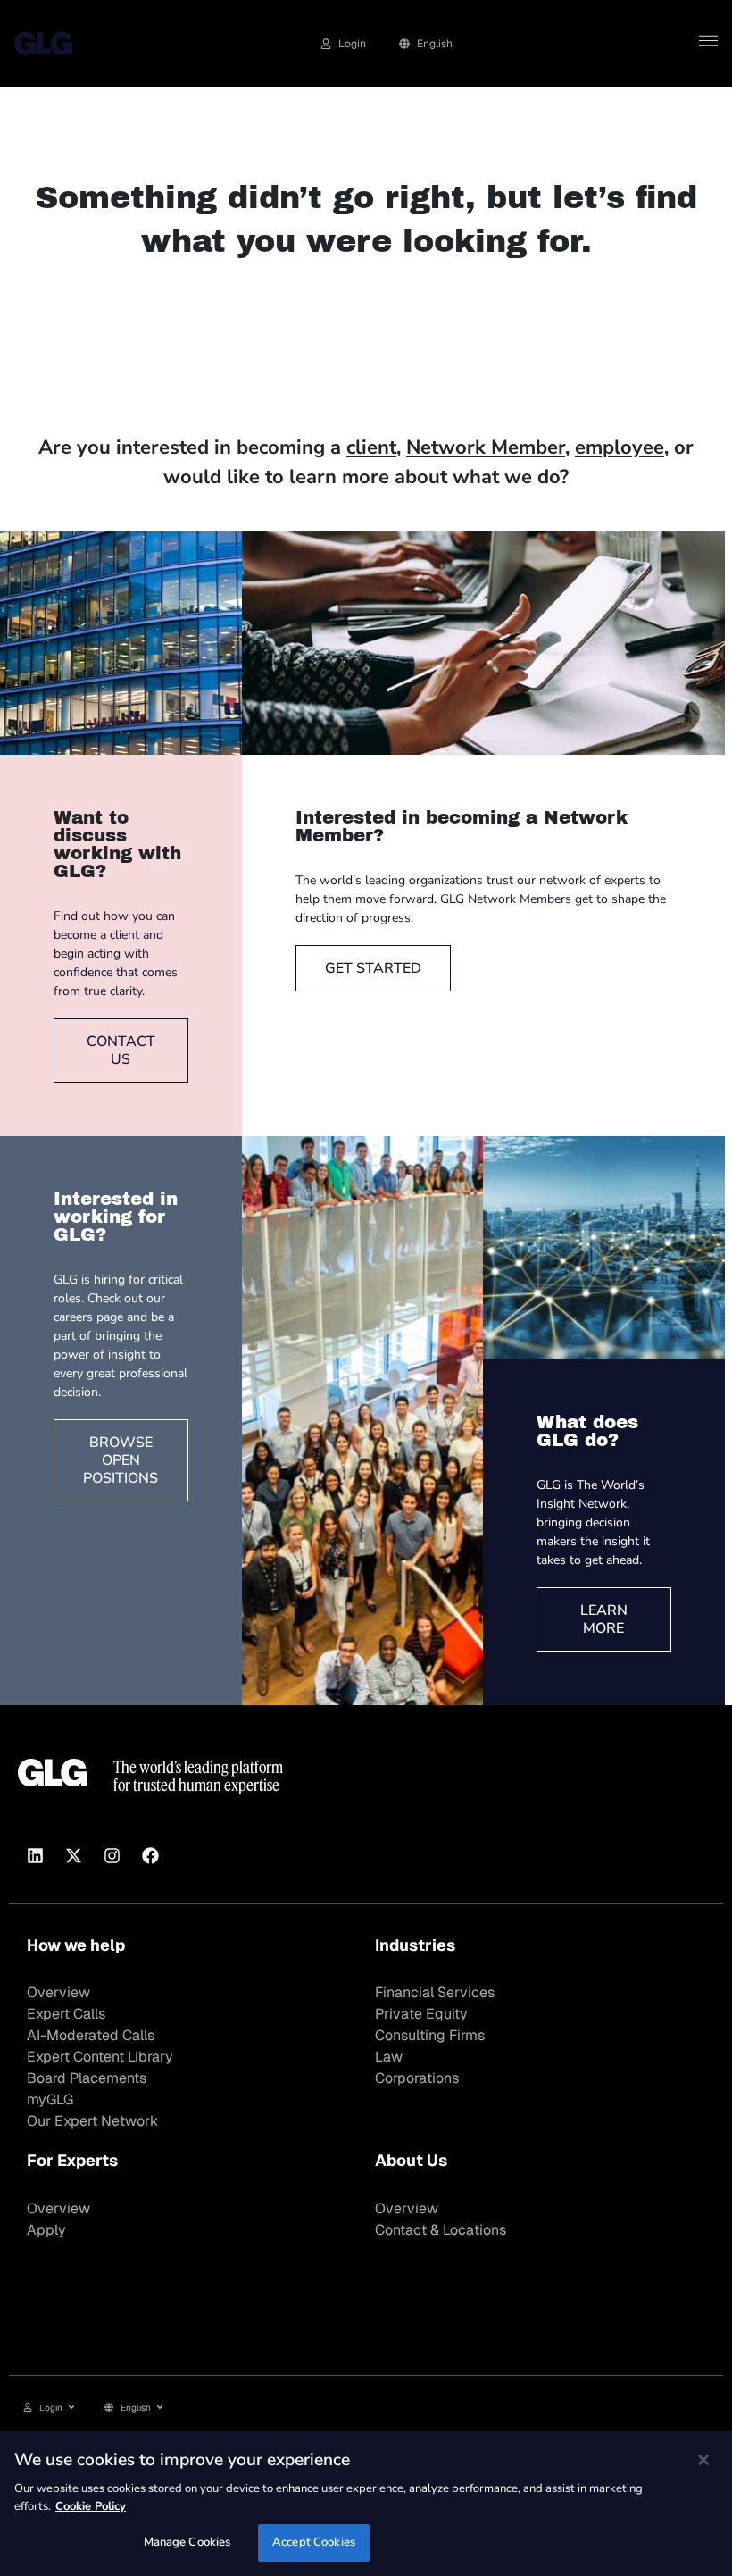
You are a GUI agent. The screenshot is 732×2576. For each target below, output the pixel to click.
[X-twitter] (73, 1856)
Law (389, 2057)
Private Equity (421, 2014)
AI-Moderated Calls (91, 2035)
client (371, 447)
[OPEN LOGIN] (71, 2408)
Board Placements (87, 2078)
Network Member (486, 447)
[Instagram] (112, 1856)
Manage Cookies (187, 2542)
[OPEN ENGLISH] (160, 2408)
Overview (58, 1992)
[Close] (703, 2460)
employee (620, 447)
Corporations (417, 2078)
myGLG (50, 2099)
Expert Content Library (100, 2057)
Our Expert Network (92, 2121)
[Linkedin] (35, 1856)
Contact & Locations (441, 2230)
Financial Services (435, 1992)
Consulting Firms (430, 2035)
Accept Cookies (314, 2542)
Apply (46, 2230)
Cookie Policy (91, 2506)
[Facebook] (150, 1856)
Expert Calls (66, 2014)
